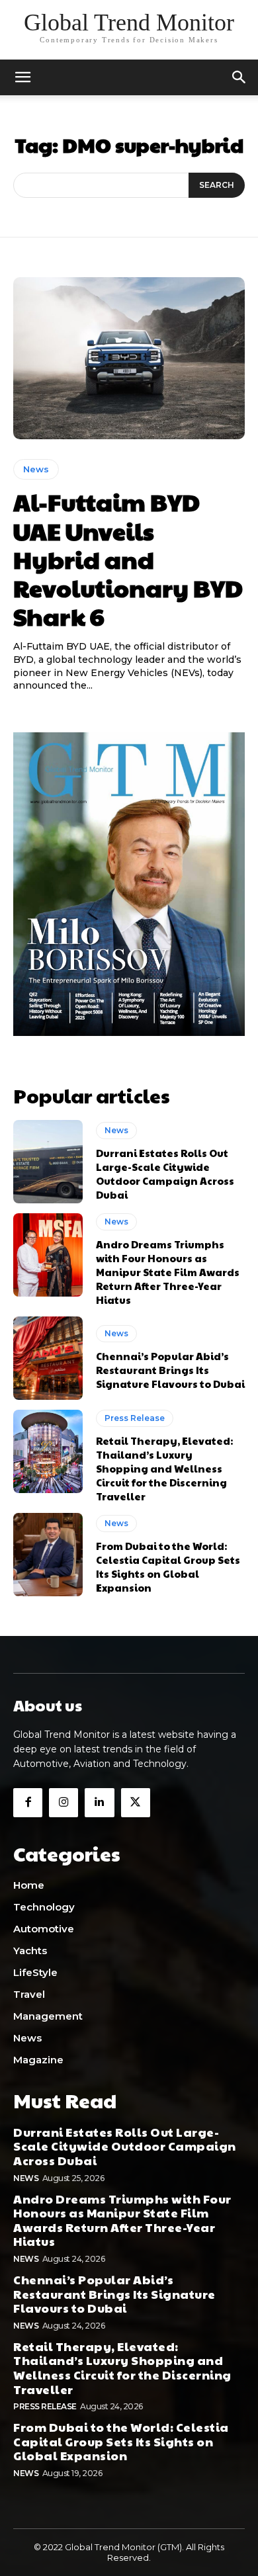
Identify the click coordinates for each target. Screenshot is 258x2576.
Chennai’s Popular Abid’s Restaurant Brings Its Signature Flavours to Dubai (170, 1370)
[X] (136, 1803)
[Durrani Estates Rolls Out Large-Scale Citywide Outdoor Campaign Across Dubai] (48, 1162)
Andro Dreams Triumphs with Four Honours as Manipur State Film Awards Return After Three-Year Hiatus (168, 1272)
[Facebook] (28, 1803)
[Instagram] (64, 1803)
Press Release (135, 1418)
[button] (239, 77)
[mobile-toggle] (22, 77)
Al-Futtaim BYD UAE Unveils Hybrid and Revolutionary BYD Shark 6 (128, 559)
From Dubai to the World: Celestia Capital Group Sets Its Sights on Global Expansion (168, 1567)
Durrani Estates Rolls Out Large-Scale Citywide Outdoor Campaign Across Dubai (165, 1174)
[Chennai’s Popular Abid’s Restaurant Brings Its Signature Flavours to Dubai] (48, 1358)
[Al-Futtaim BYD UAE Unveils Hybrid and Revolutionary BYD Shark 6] (129, 358)
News (36, 469)
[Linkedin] (99, 1803)
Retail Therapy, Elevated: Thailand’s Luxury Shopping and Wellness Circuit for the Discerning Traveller (164, 1468)
